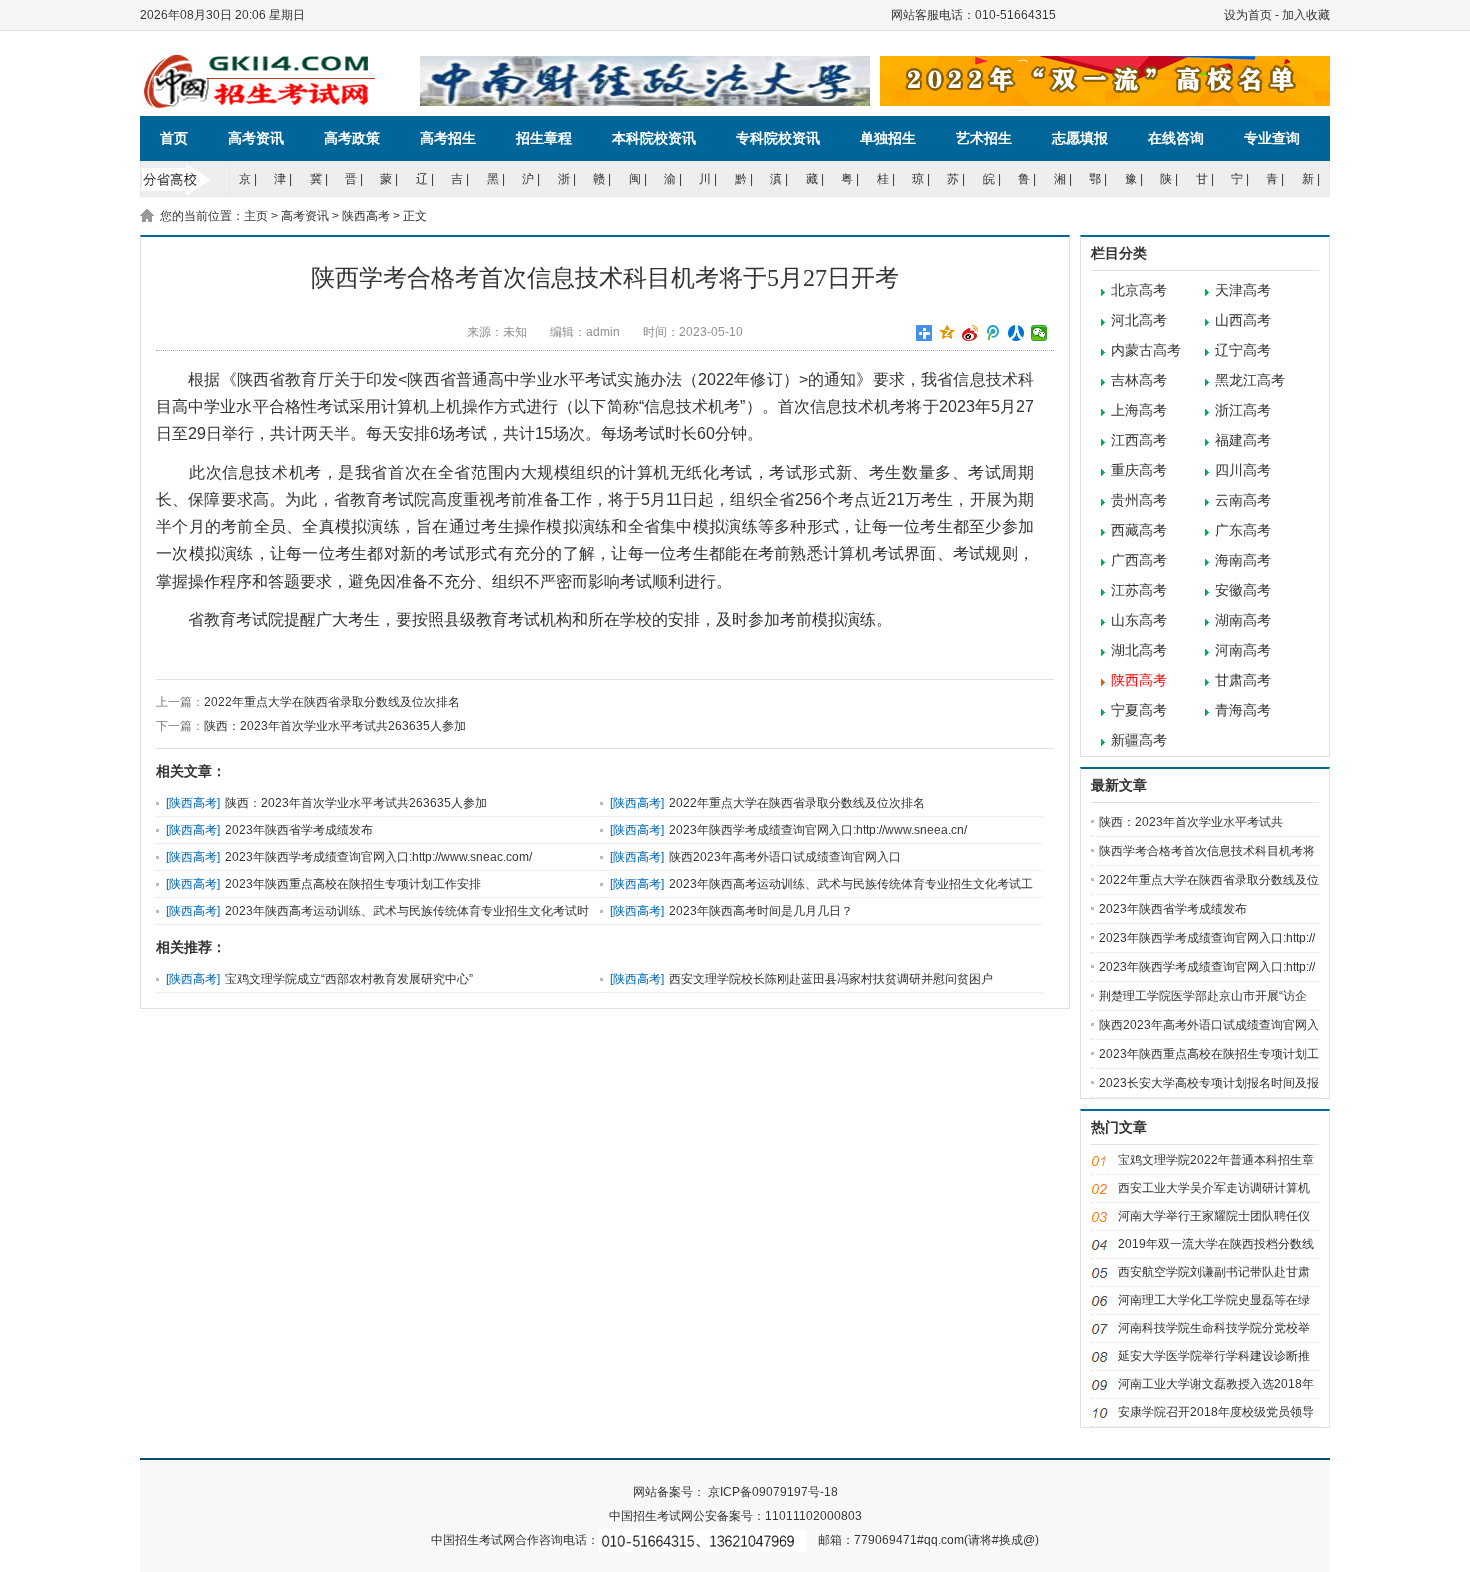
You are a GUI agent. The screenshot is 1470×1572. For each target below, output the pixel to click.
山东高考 (1139, 620)
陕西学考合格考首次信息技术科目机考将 (1207, 851)
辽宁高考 (1243, 350)
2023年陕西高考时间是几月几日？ (761, 911)
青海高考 (1243, 710)
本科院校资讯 (654, 138)
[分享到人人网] (1016, 333)
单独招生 (888, 138)
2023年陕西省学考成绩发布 (299, 830)
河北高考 (1139, 320)
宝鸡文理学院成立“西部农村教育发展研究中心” (349, 979)
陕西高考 (366, 216)
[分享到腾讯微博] (993, 333)
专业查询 (1272, 138)
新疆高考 (1139, 740)
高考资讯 (256, 138)
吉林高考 (1139, 380)
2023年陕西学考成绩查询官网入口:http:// (1207, 938)
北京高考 (1139, 290)
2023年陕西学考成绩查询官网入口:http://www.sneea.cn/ (818, 830)
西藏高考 (1139, 530)
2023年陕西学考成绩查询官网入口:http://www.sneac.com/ (378, 857)
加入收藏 (1306, 15)
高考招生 (448, 138)
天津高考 (1243, 290)
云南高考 (1243, 500)
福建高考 (1243, 440)
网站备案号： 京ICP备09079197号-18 (735, 1492)
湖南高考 (1243, 620)
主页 (256, 216)
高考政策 (352, 138)
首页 (174, 138)
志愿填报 (1080, 138)
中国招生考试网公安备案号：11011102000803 (735, 1516)
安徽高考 (1243, 590)
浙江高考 (1243, 410)
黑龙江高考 (1250, 380)
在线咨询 (1176, 138)
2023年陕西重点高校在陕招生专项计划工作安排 (353, 884)
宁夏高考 (1139, 710)
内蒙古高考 (1146, 350)
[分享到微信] (1039, 333)
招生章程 (544, 138)
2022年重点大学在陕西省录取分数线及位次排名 (332, 702)
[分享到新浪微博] (970, 333)
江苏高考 (1139, 590)
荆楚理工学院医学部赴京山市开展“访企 (1203, 996)
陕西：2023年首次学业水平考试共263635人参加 (335, 726)
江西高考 (1139, 440)
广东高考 (1243, 530)
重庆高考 (1139, 470)
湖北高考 (1139, 650)
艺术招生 (984, 138)
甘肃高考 (1243, 680)
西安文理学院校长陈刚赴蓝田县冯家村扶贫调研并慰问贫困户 (831, 979)
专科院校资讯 (778, 138)
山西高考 (1243, 320)
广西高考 (1139, 560)
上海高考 (1139, 410)
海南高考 (1243, 560)
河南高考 (1243, 650)
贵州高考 (1139, 500)
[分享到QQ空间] (947, 333)
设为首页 (1248, 15)
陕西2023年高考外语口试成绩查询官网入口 (785, 857)
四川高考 (1243, 470)
